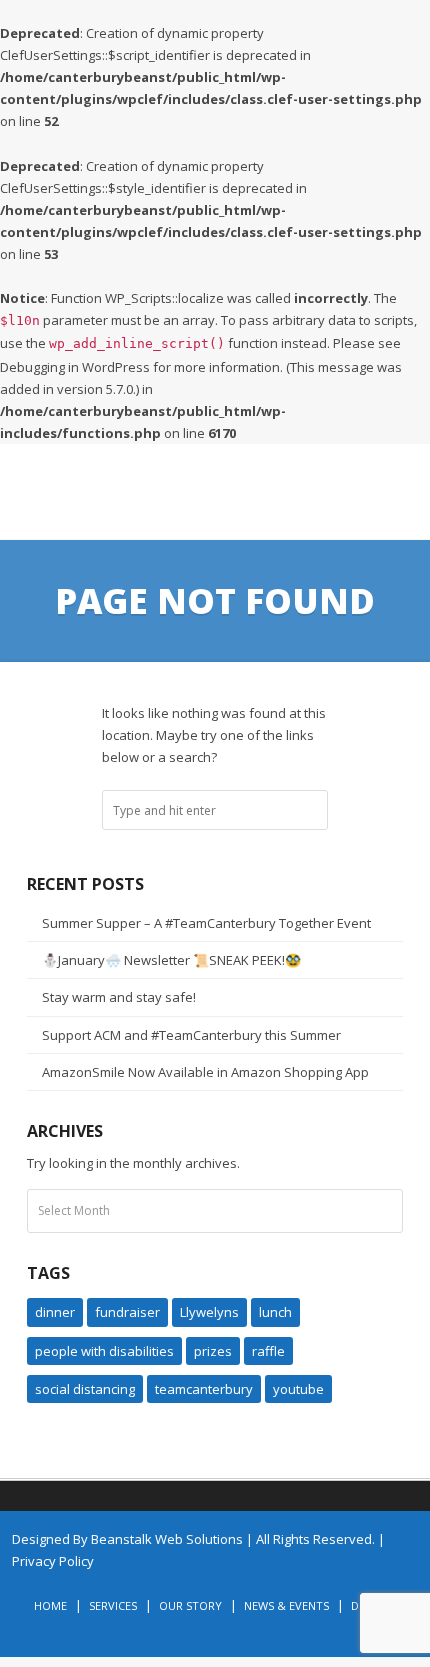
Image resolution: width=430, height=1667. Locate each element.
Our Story (190, 1605)
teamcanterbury (204, 1389)
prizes (213, 1351)
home (50, 1605)
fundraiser (127, 1312)
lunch (275, 1312)
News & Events (286, 1605)
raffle (268, 1351)
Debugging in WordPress (75, 367)
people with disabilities (104, 1351)
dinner (55, 1312)
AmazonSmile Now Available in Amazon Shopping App (205, 1072)
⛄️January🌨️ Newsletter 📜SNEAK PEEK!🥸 (171, 960)
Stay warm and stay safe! (119, 997)
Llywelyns (209, 1312)
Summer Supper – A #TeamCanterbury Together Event (206, 923)
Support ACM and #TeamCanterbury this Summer (191, 1035)
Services (113, 1605)
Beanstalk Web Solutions (167, 1539)
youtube (298, 1389)
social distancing (85, 1389)
